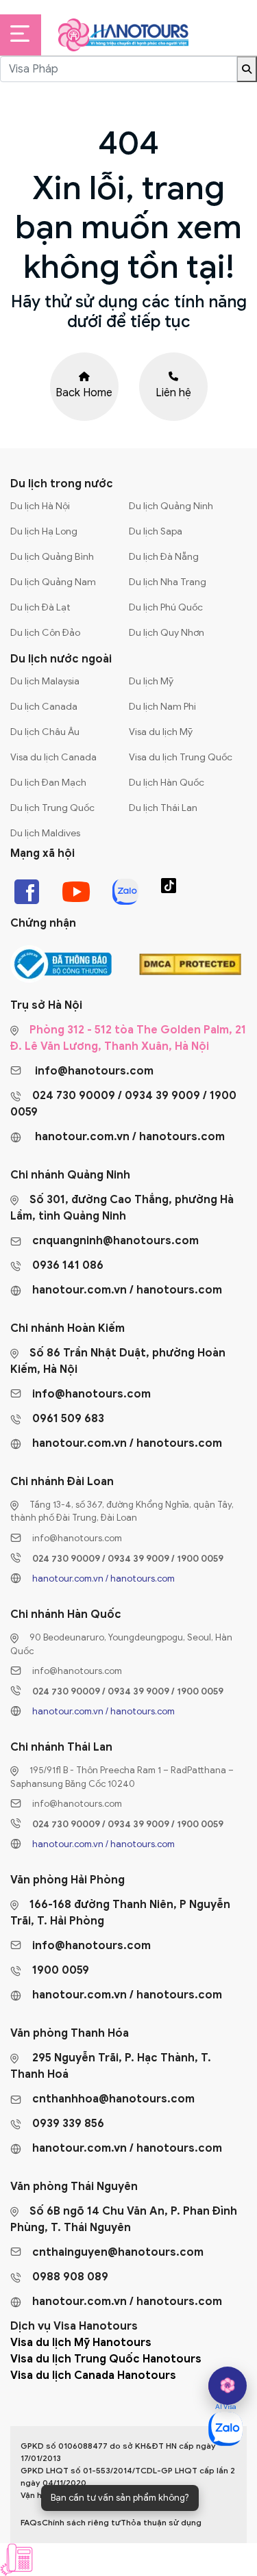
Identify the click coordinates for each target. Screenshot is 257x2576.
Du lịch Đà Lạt (40, 607)
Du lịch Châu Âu (45, 732)
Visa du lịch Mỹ (161, 732)
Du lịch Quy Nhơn (167, 633)
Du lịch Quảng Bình (52, 557)
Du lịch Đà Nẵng (164, 557)
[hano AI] (228, 2386)
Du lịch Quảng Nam (53, 582)
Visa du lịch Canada (53, 757)
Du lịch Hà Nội (40, 506)
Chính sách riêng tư (81, 2522)
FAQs (31, 2522)
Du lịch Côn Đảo (45, 633)
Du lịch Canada (44, 707)
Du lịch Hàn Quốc (167, 783)
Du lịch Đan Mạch (48, 783)
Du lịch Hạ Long (44, 531)
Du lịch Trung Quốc (52, 808)
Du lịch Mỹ (151, 681)
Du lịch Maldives (45, 833)
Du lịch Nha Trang (168, 582)
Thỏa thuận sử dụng (161, 2522)
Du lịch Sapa (156, 531)
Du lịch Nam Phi (162, 707)
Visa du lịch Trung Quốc (181, 757)
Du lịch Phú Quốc (166, 607)
